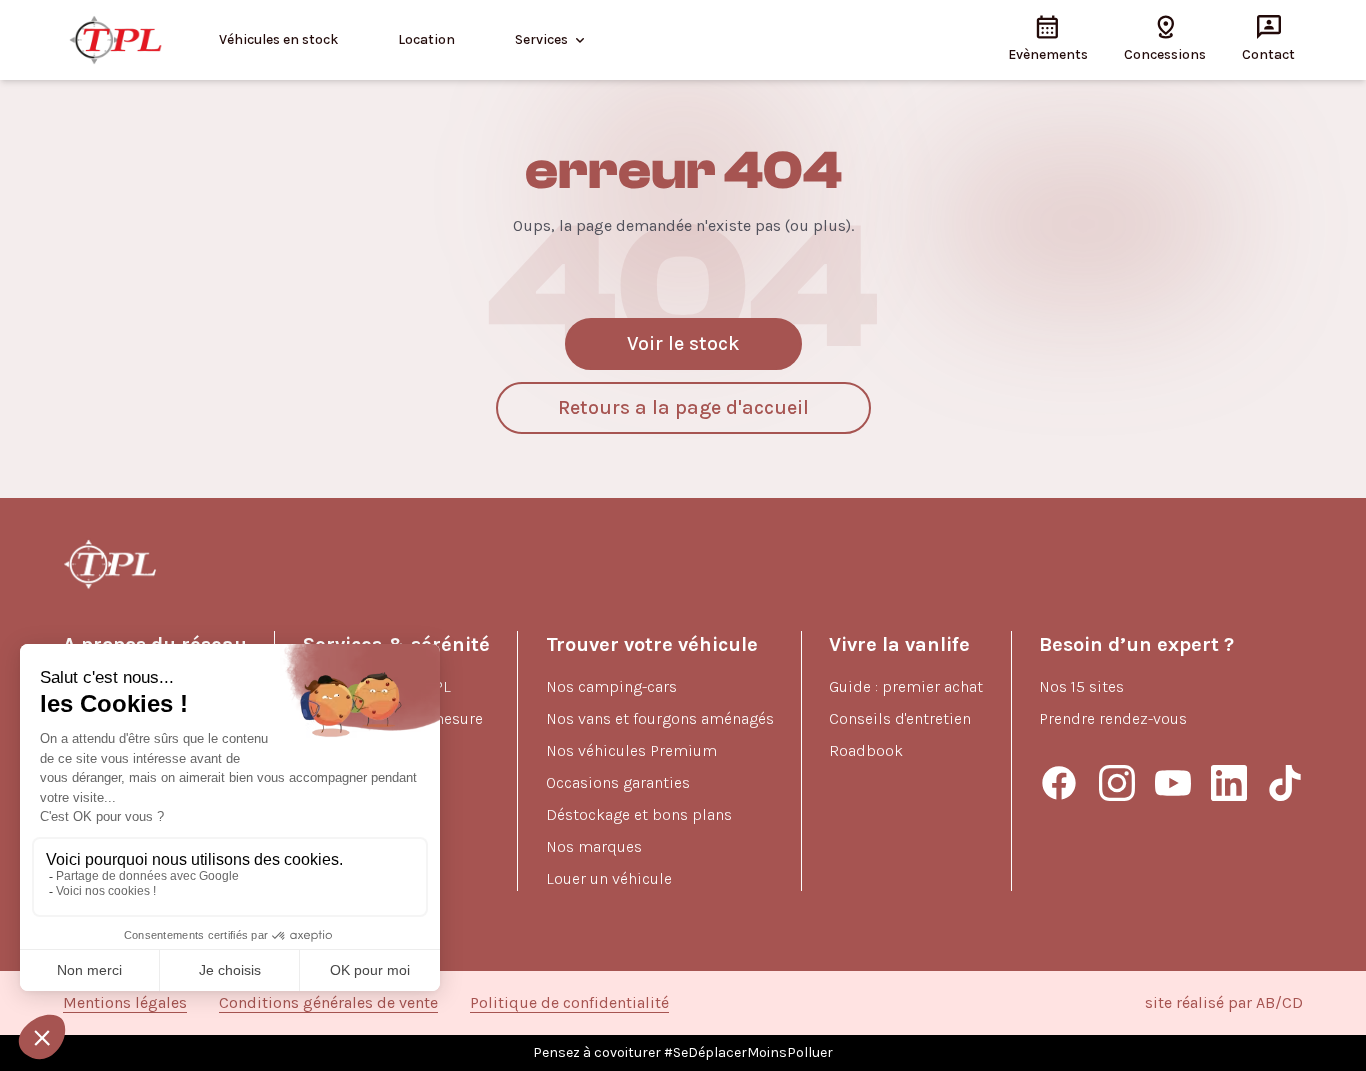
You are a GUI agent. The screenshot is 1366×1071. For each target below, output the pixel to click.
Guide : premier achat (906, 686)
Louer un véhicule (609, 878)
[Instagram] (1117, 783)
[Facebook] (1059, 783)
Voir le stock (683, 343)
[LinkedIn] (1229, 783)
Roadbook (866, 750)
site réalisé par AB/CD (1224, 1002)
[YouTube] (1173, 783)
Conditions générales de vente (328, 1002)
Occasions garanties (618, 782)
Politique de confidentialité (569, 1002)
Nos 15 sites (1081, 686)
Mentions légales (125, 1002)
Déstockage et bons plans (639, 814)
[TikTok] (1285, 783)
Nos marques (594, 846)
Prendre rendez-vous (1113, 718)
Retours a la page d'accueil (683, 407)
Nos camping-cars (611, 686)
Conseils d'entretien (900, 718)
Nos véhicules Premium (631, 750)
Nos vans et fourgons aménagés (660, 718)
